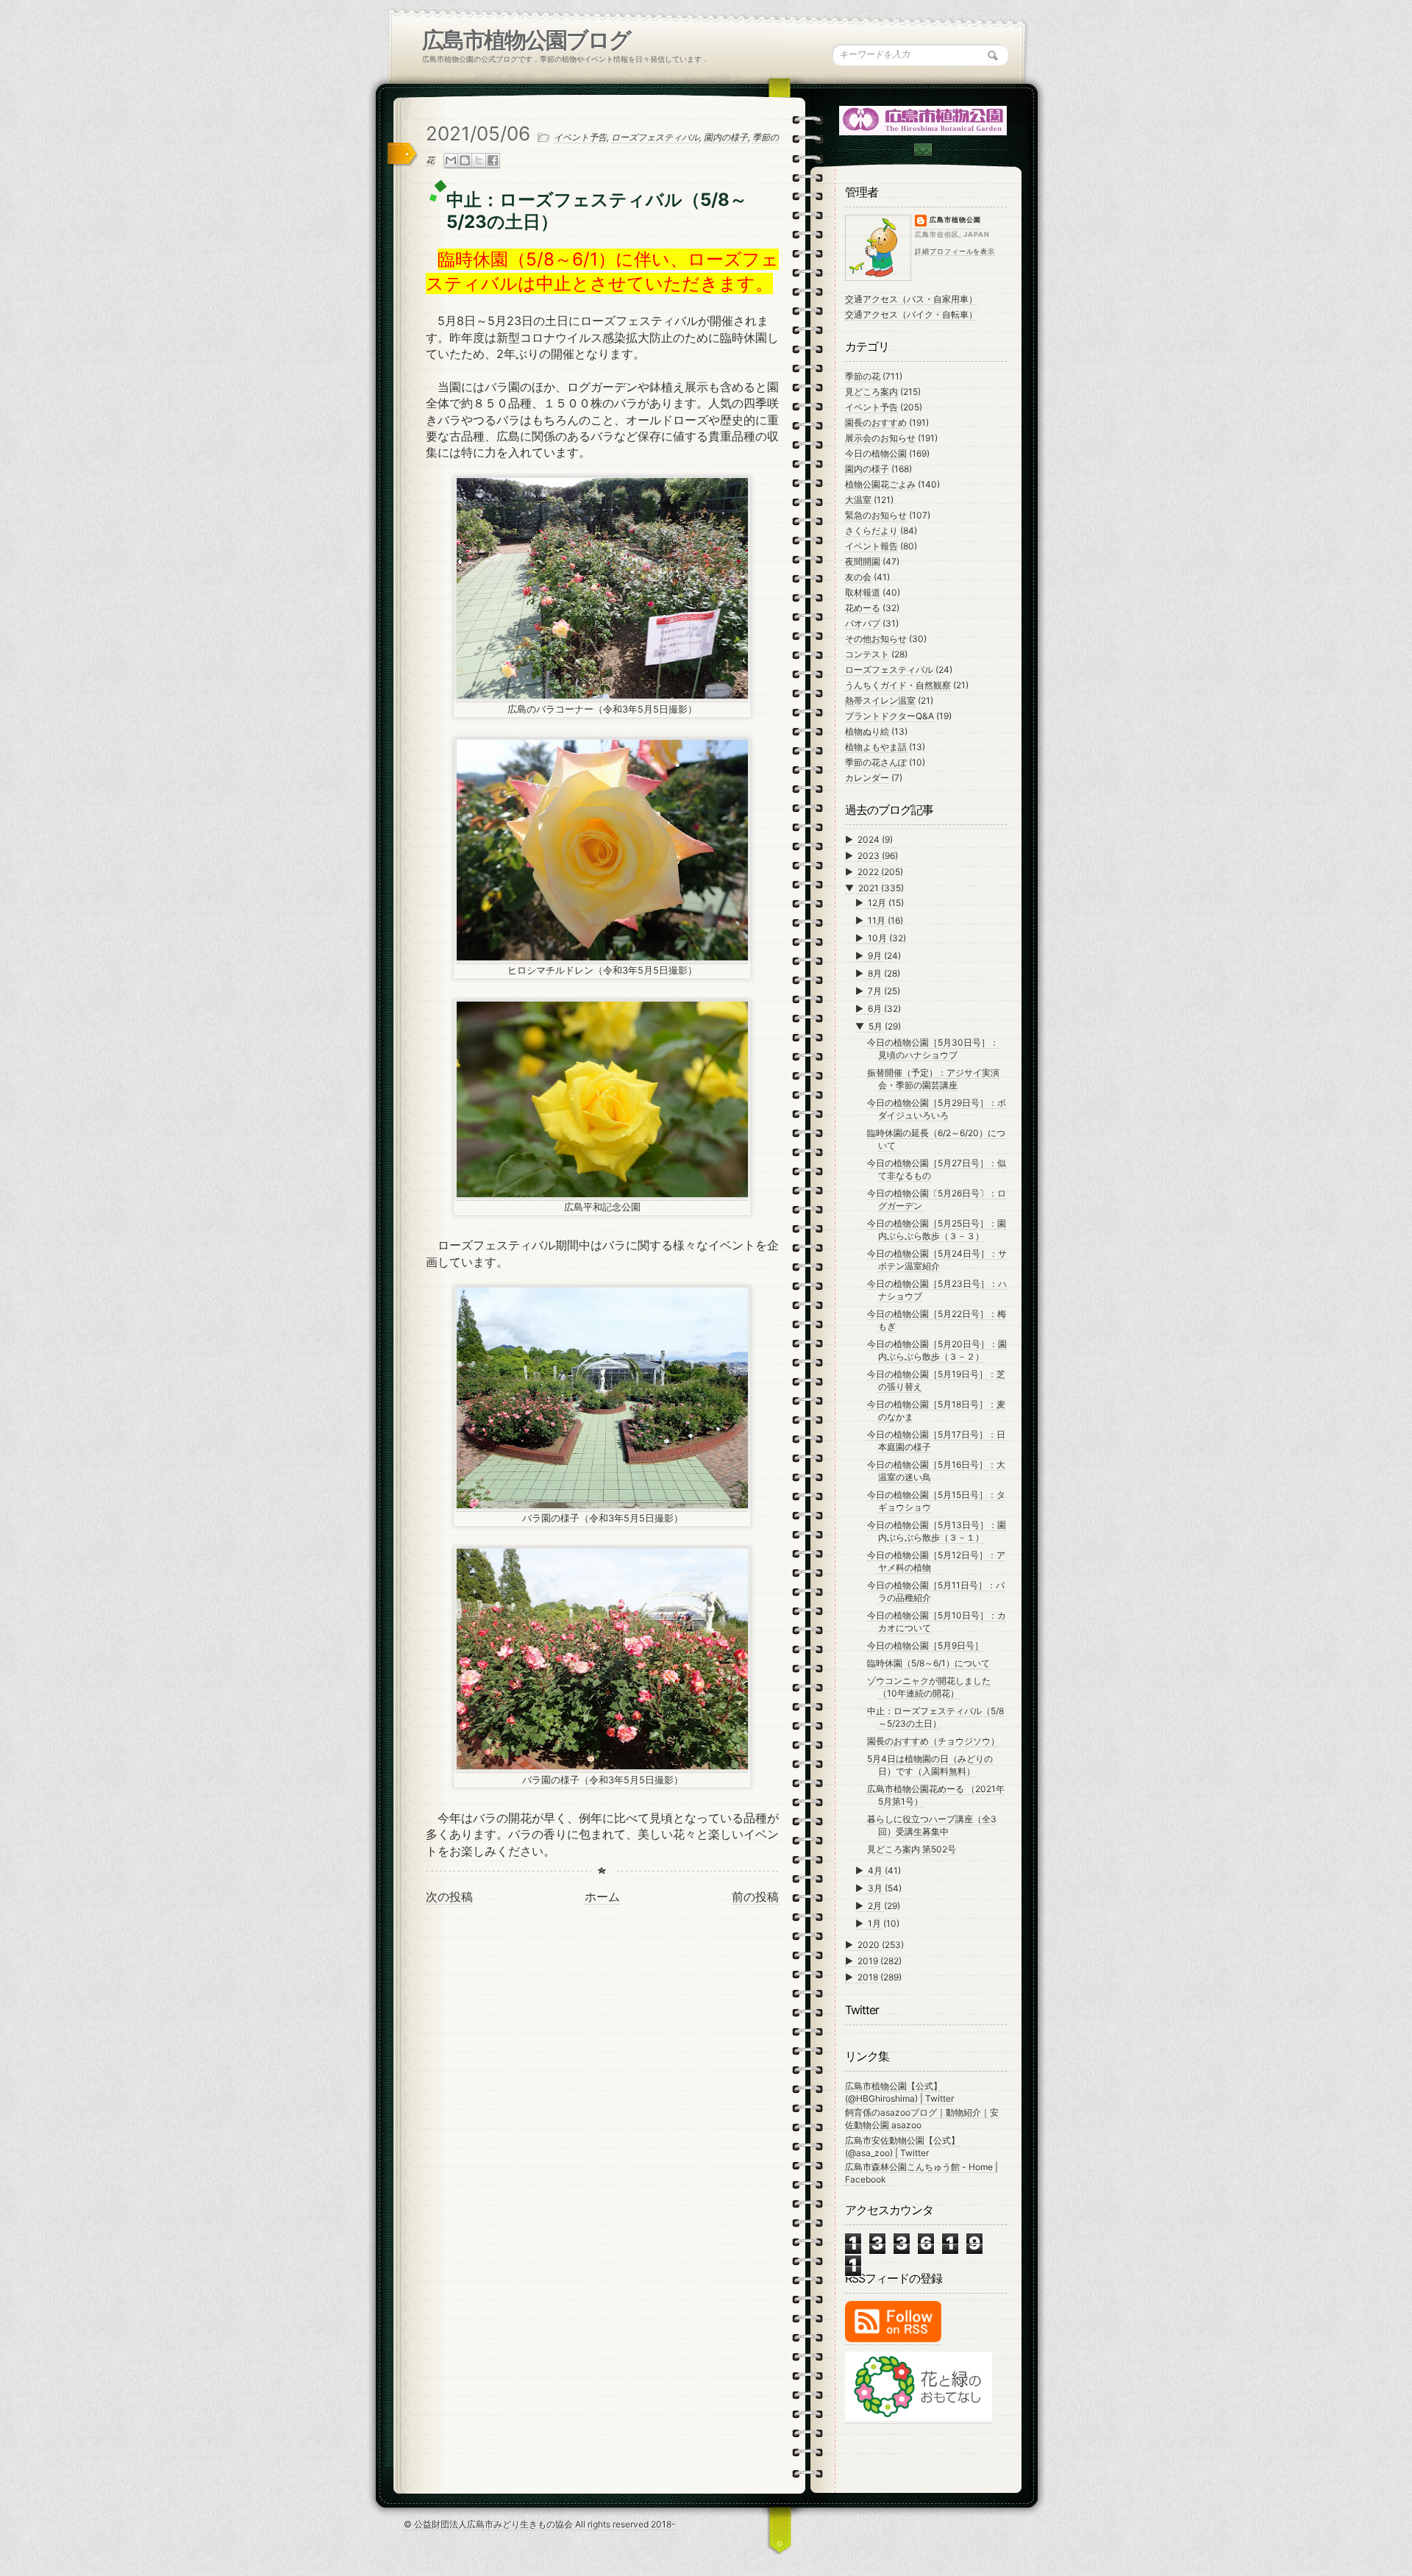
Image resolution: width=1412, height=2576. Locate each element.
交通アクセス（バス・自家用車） (911, 299)
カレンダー (867, 778)
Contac (922, 150)
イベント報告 (871, 546)
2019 (869, 1961)
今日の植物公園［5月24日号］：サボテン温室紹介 (937, 1260)
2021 (870, 888)
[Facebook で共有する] (493, 161)
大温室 (858, 500)
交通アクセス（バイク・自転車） (911, 314)
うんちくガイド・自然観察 (898, 685)
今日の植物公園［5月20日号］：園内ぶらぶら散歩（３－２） (937, 1350)
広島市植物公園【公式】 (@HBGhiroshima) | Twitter (899, 2092)
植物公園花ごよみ (880, 484)
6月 (876, 1009)
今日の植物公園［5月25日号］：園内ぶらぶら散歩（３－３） (937, 1230)
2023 (870, 856)
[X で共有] (479, 161)
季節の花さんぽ (876, 762)
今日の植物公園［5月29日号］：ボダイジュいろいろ (937, 1109)
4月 (876, 1870)
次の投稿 (449, 1897)
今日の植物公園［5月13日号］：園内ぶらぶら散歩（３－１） (937, 1531)
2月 (876, 1906)
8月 (876, 973)
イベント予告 (580, 137)
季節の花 (863, 376)
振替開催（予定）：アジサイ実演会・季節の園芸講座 (933, 1079)
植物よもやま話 (876, 747)
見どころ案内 (871, 392)
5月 (877, 1026)
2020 (870, 1945)
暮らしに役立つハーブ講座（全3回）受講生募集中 (932, 1825)
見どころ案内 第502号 (912, 1849)
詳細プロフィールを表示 (955, 251)
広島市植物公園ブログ (526, 40)
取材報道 (863, 592)
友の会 (858, 577)
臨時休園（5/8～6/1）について (928, 1663)
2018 (869, 1977)
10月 (878, 938)
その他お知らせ (876, 639)
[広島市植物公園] (924, 119)
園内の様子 (726, 137)
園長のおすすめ (876, 422)
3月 (876, 1888)
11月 (878, 920)
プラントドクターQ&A (889, 716)
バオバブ (863, 623)
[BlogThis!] (465, 161)
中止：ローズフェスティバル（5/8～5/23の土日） (935, 1717)
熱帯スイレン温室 (880, 700)
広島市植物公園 (955, 220)
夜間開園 (863, 561)
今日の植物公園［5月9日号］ (925, 1645)
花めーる (863, 608)
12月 (878, 903)
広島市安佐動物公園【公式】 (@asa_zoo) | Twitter (902, 2147)
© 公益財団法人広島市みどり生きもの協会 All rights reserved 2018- (540, 2524)
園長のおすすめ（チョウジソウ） (933, 1741)
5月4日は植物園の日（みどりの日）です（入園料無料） (930, 1765)
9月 (876, 956)
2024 (870, 839)
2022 (869, 872)
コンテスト (867, 654)
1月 (876, 1923)
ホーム (602, 1897)
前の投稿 (755, 1897)
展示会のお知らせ (880, 438)
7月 (876, 991)
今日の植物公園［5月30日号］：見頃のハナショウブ (933, 1049)
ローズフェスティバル (655, 137)
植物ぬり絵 (867, 731)
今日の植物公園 (876, 453)
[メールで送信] (451, 161)
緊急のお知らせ (876, 515)
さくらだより (871, 531)
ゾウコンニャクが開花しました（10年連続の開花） (929, 1687)
